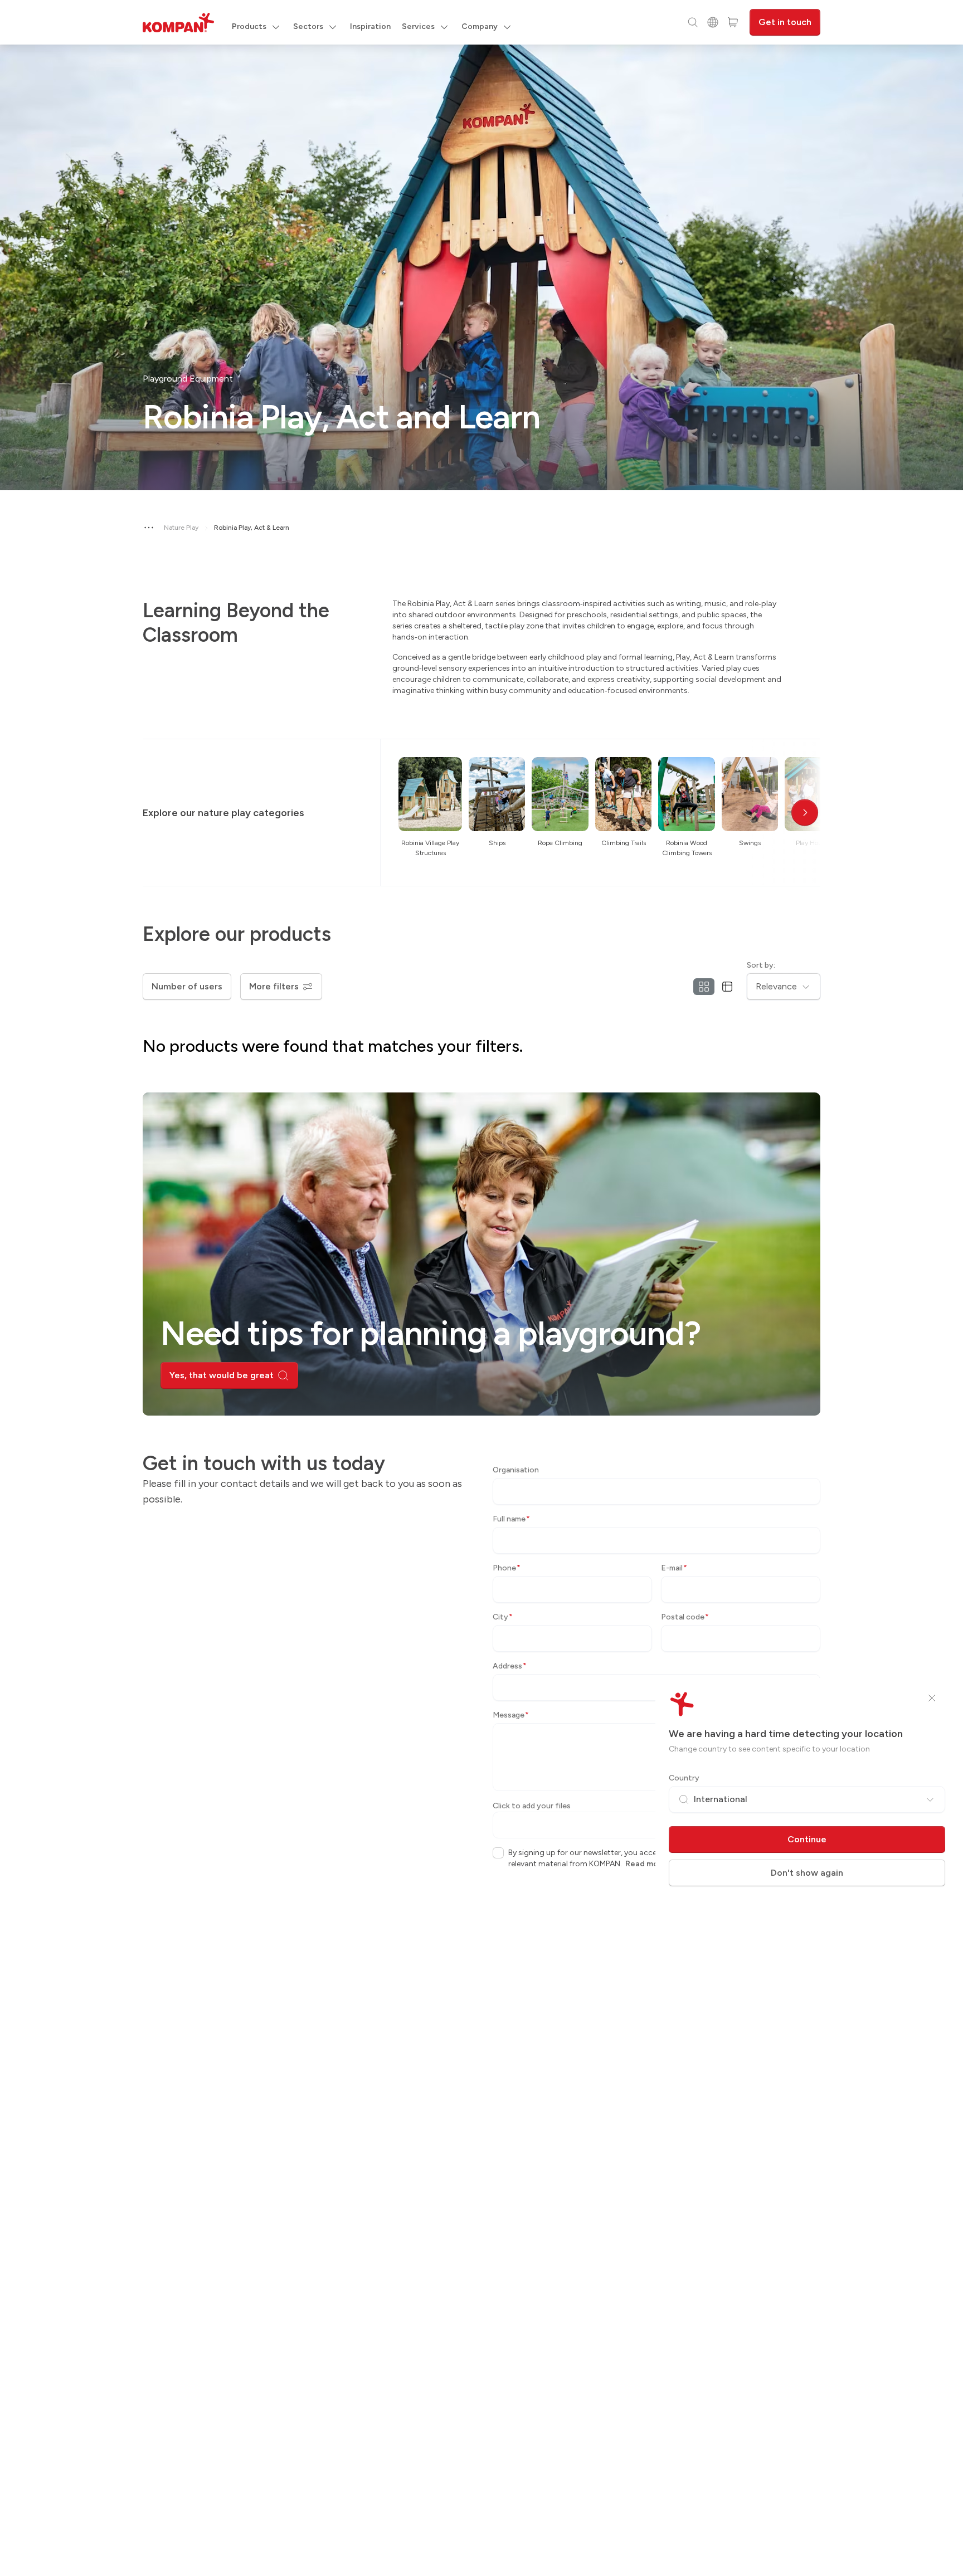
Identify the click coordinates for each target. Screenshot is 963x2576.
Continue (807, 1839)
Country (684, 1778)
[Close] (932, 1698)
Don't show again (807, 1873)
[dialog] (481, 1288)
